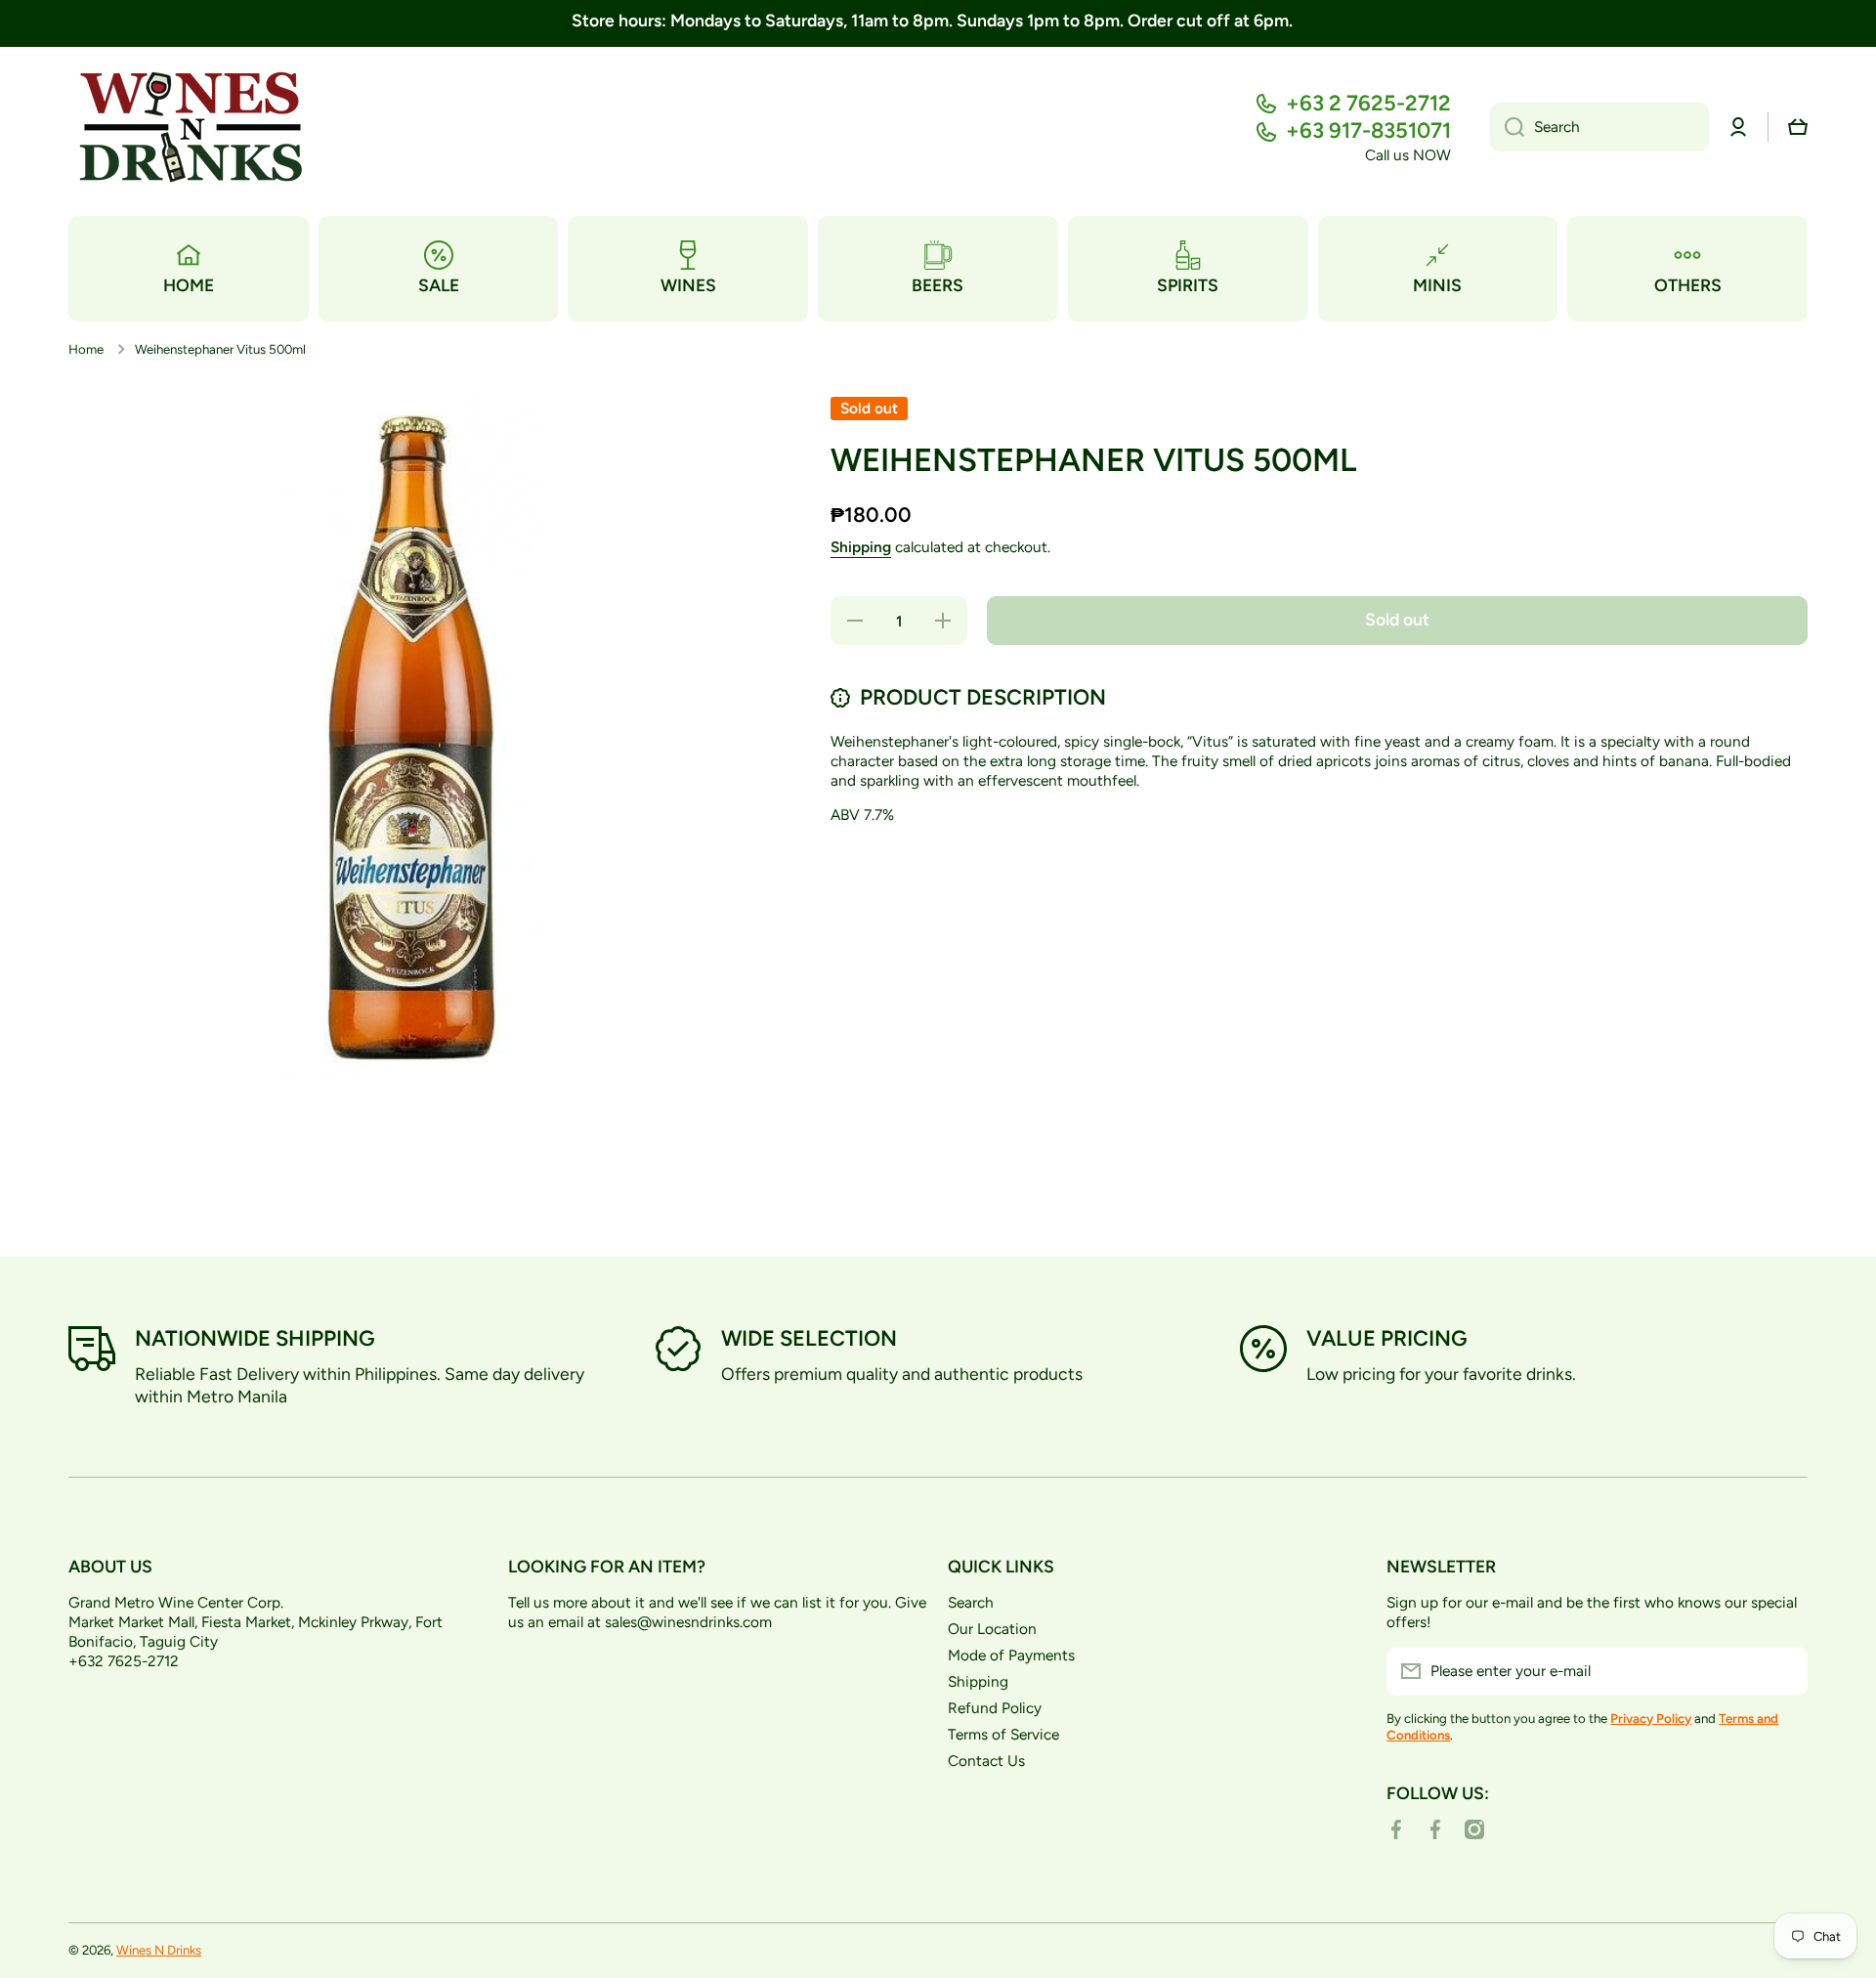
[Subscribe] (1783, 1671)
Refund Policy (995, 1708)
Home (86, 349)
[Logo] (191, 128)
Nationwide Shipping (255, 1338)
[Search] (1507, 127)
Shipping (861, 547)
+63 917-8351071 (1368, 130)
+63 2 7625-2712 (1368, 103)
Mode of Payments (1011, 1655)
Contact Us (986, 1761)
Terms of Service (1003, 1734)
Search (971, 1602)
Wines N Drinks (159, 1950)
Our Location (992, 1629)
